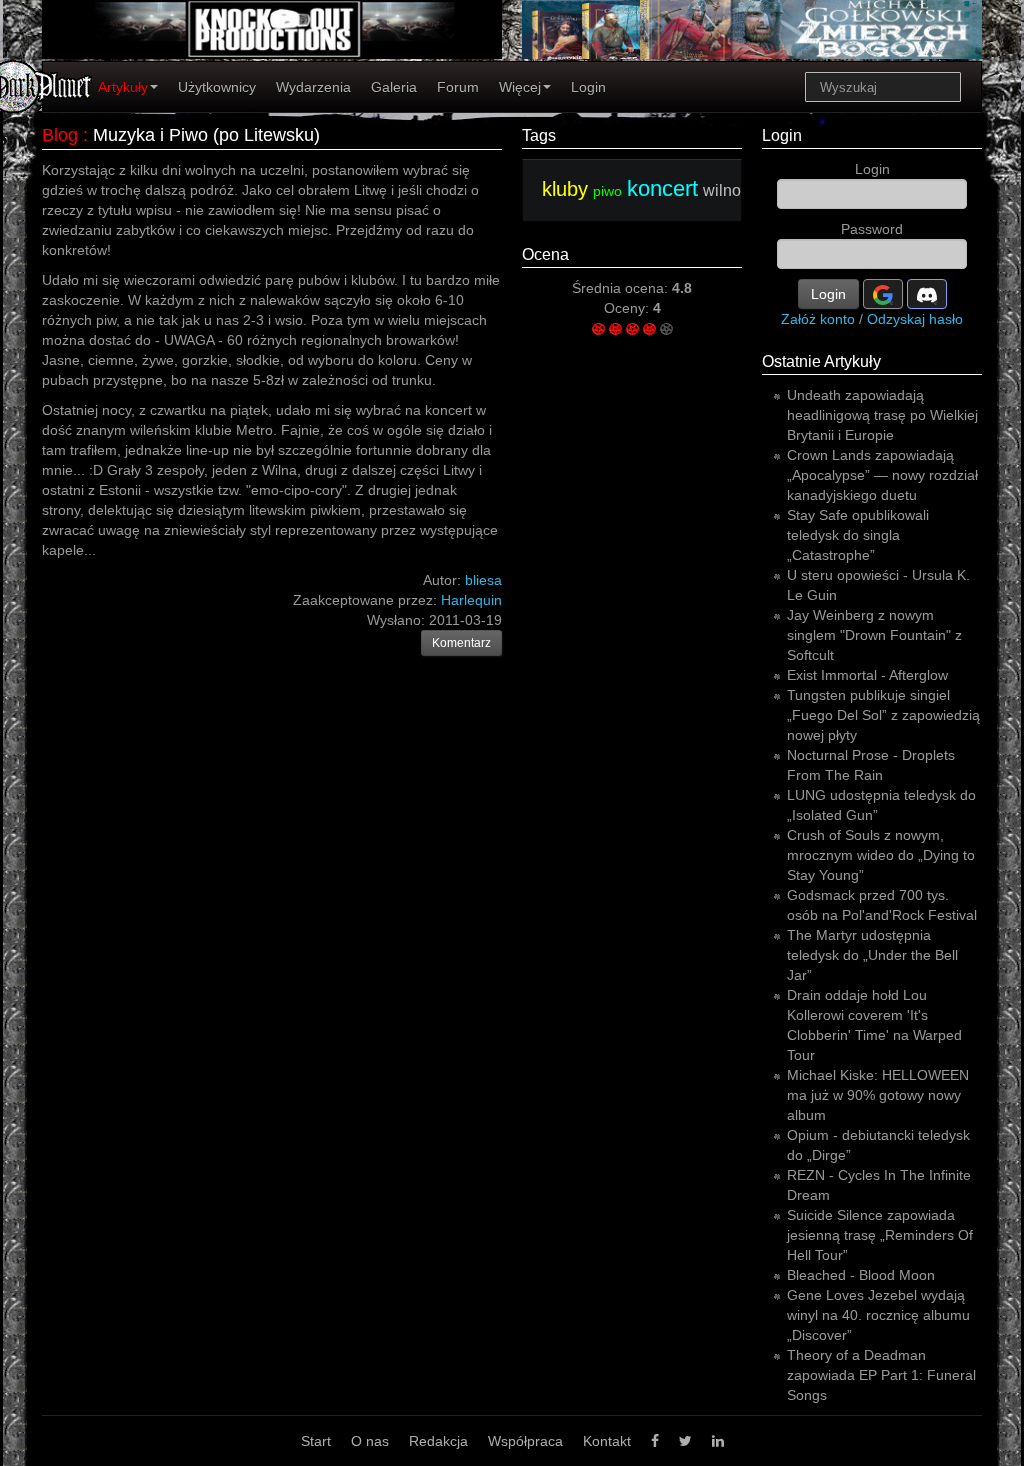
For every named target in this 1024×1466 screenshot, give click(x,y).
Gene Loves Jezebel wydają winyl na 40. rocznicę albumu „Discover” (878, 1315)
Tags (539, 135)
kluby (565, 189)
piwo (607, 191)
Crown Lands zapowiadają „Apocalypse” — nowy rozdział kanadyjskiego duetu (882, 475)
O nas (370, 1441)
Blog (60, 135)
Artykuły (123, 87)
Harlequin (471, 600)
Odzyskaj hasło (915, 319)
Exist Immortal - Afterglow (867, 675)
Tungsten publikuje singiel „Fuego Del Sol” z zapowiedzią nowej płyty (883, 715)
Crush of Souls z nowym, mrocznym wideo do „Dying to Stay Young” (881, 855)
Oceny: (628, 308)
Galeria (394, 87)
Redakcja (438, 1441)
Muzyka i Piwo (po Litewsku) (206, 135)
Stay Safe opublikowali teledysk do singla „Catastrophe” (858, 535)
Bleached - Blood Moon (861, 1275)
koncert (662, 188)
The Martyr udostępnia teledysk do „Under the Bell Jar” (872, 955)
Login (588, 87)
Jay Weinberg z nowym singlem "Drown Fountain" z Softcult (874, 635)
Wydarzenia (313, 87)
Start (316, 1441)
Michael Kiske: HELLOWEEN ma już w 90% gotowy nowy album (878, 1095)
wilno (722, 190)
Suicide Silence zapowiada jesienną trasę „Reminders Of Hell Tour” (880, 1235)
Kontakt (607, 1441)
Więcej (520, 87)
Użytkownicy (217, 87)
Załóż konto (818, 319)
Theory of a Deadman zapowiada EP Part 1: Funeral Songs (881, 1375)
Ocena (545, 254)
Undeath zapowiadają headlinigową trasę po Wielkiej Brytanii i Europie (882, 415)
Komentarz (461, 643)
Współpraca (525, 1441)
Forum (458, 87)
